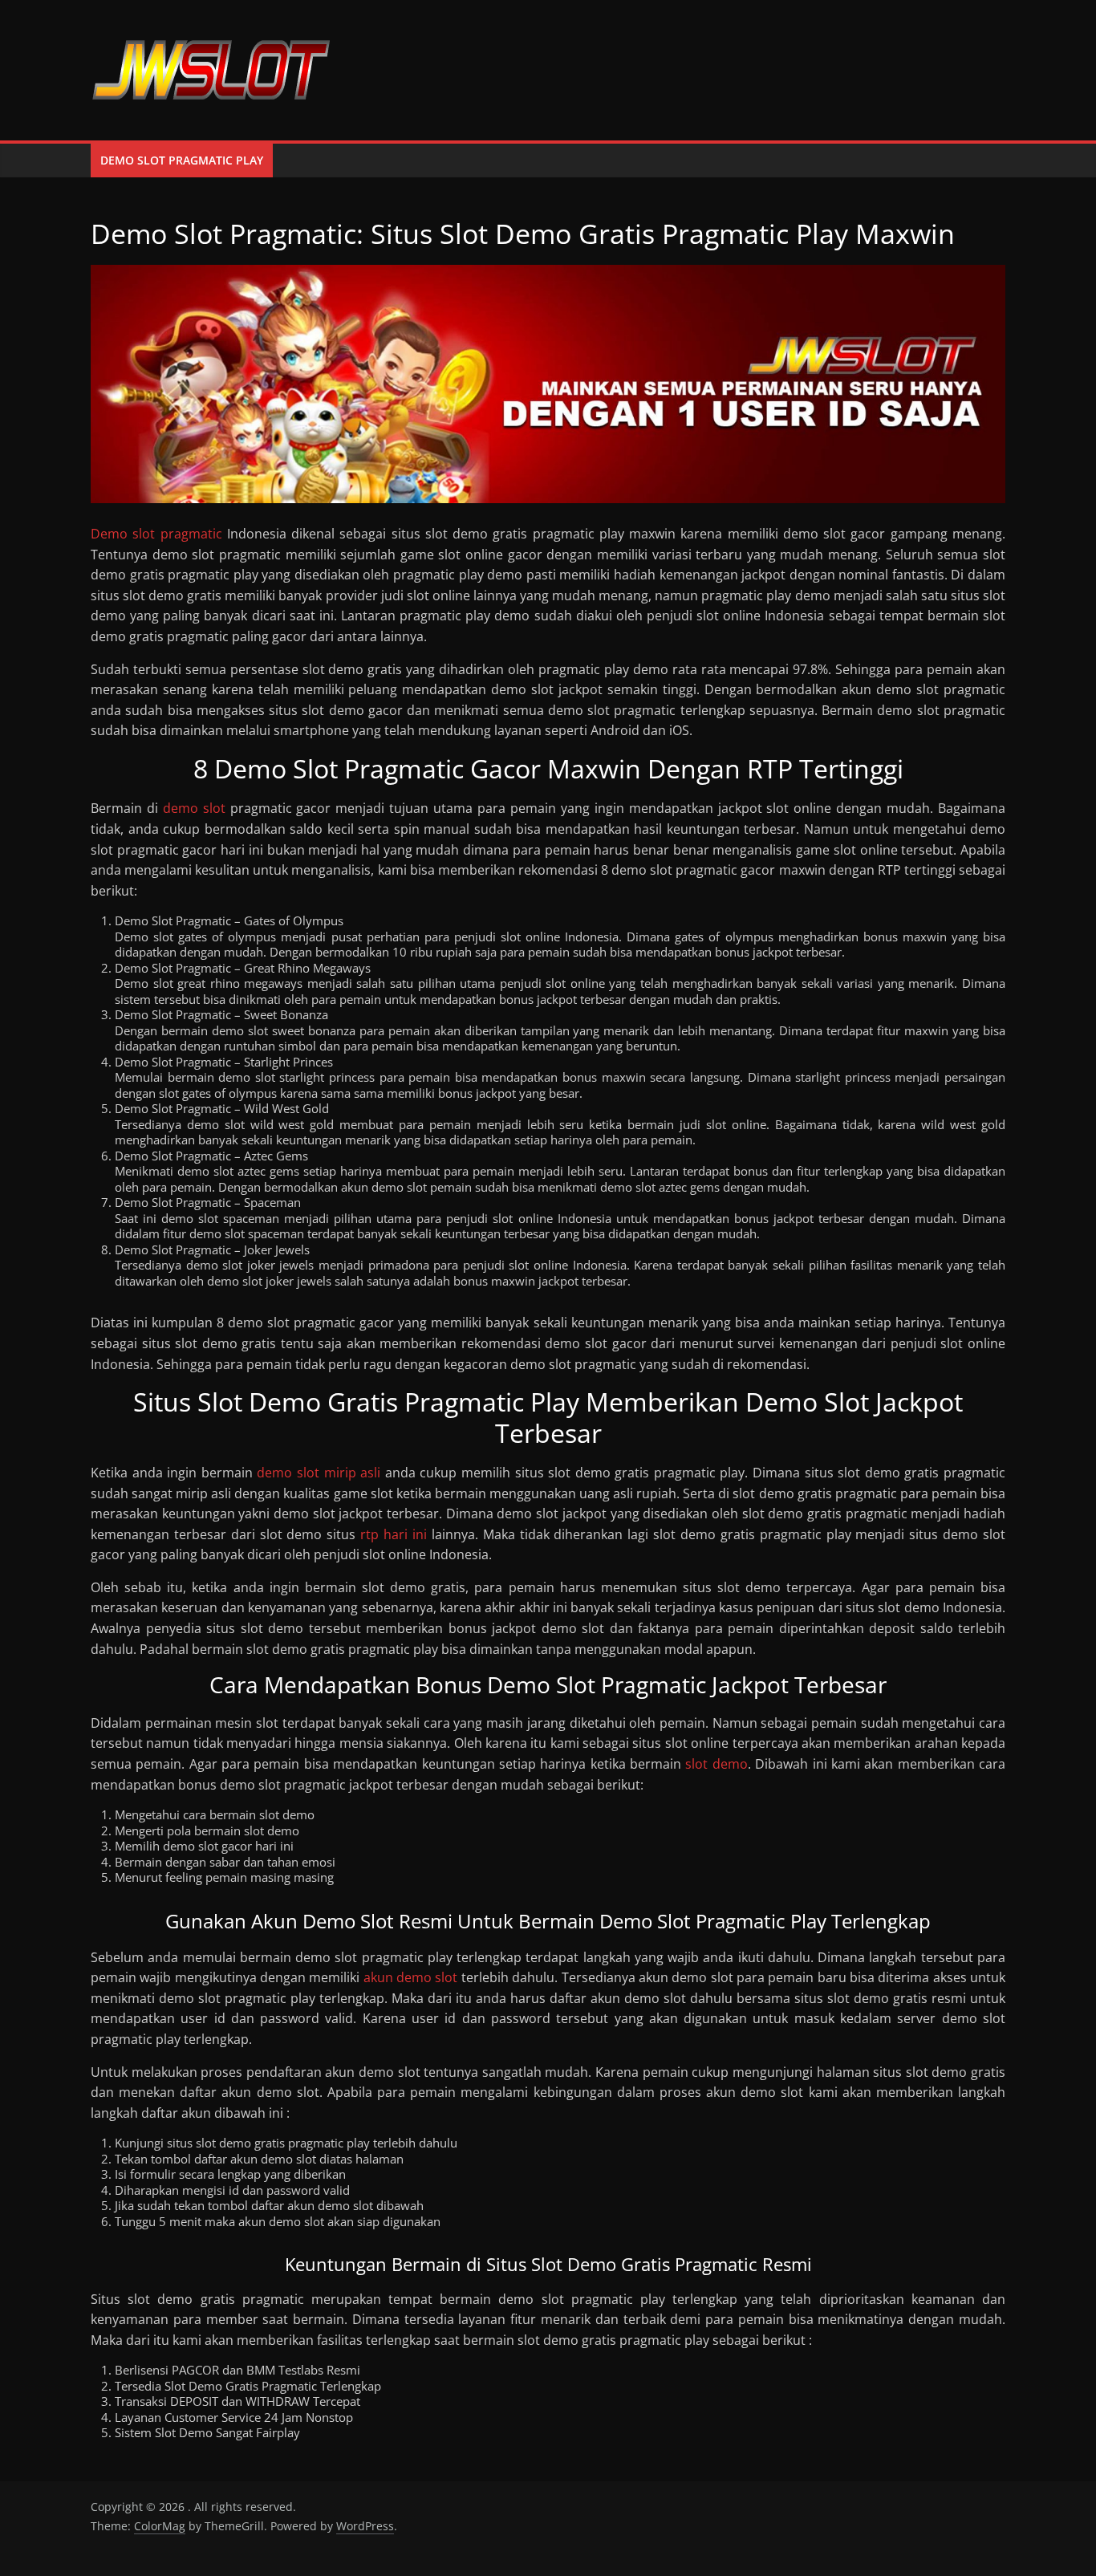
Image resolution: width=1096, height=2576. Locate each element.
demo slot (194, 808)
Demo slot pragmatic (156, 534)
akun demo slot (411, 1977)
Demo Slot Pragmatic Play (182, 160)
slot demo (716, 1764)
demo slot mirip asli (319, 1473)
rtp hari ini (394, 1534)
